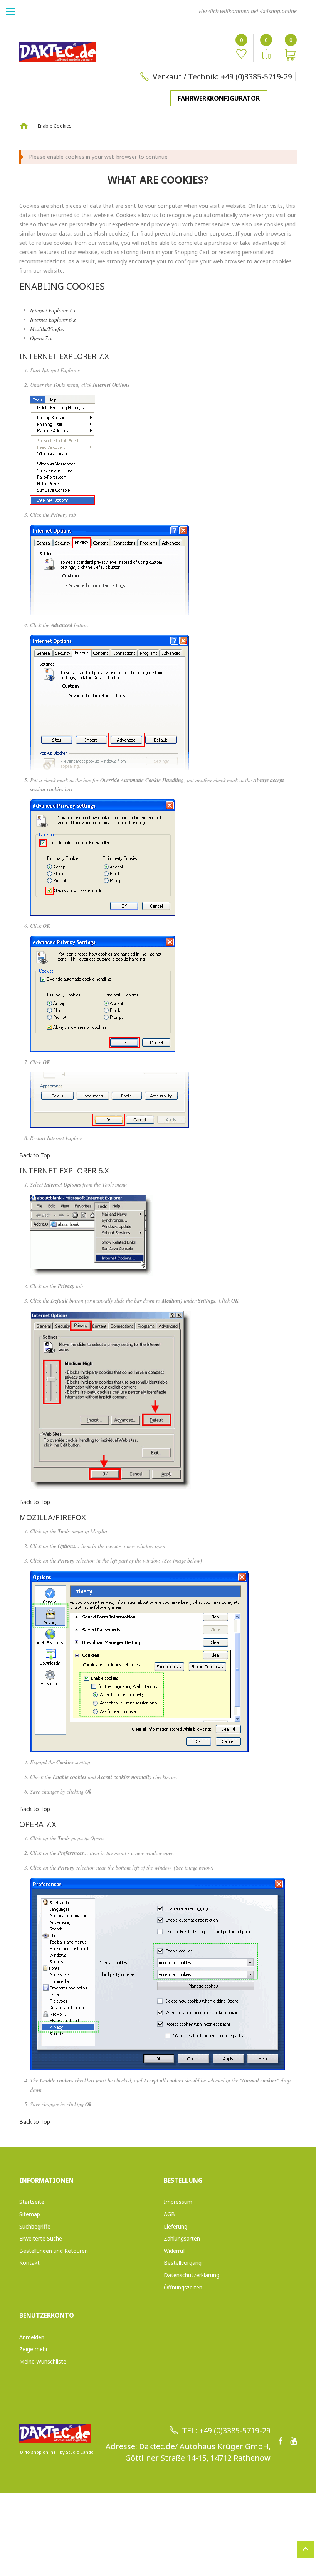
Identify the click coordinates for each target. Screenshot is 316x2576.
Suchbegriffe (35, 2226)
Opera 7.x (41, 338)
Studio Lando (80, 2452)
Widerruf (174, 2251)
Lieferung (176, 2226)
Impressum (178, 2202)
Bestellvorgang (183, 2263)
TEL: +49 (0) (202, 2430)
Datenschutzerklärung (192, 2275)
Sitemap (30, 2214)
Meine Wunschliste (43, 2361)
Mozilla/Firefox (47, 329)
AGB (169, 2214)
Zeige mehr (34, 2349)
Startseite (24, 125)
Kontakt (29, 2263)
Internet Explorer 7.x (53, 310)
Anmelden (32, 2337)
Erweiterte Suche (41, 2238)
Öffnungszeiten (183, 2287)
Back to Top (35, 1155)
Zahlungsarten (182, 2238)
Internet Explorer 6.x (53, 319)
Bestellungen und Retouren (54, 2251)
